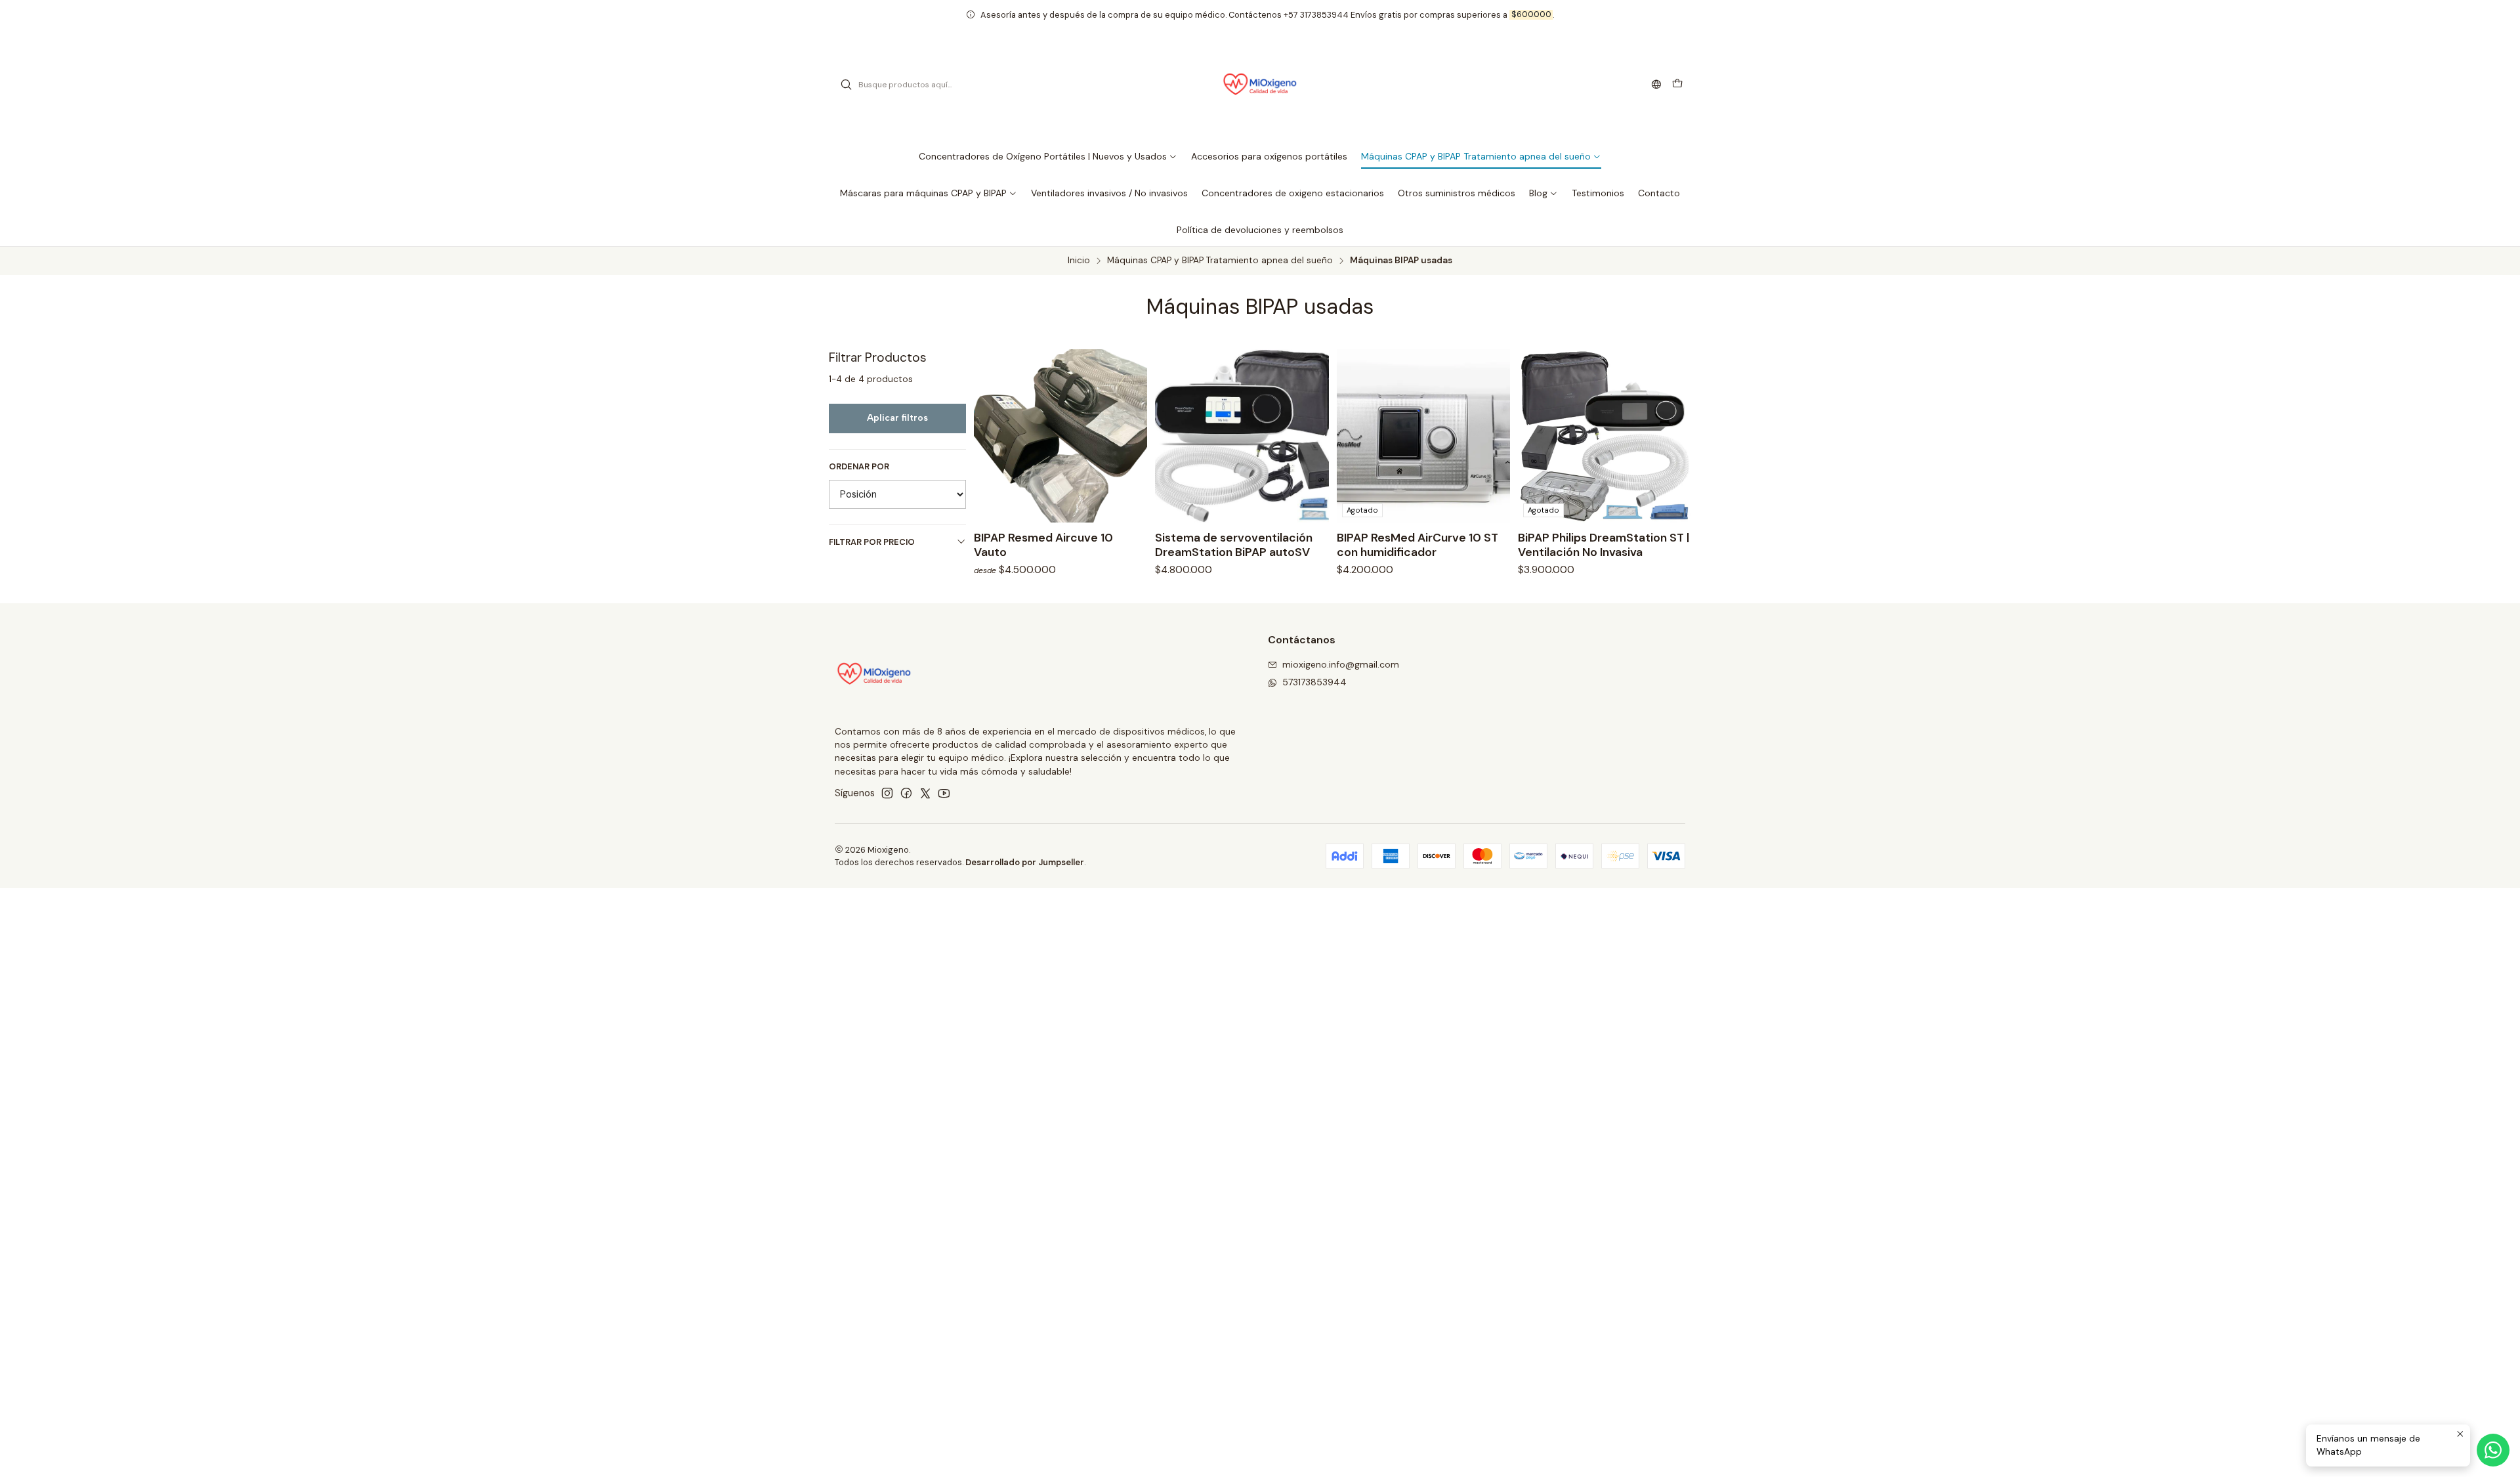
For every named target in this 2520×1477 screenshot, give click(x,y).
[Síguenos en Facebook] (906, 793)
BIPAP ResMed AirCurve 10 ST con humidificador (1417, 545)
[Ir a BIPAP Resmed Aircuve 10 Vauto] (1060, 436)
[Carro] (1677, 85)
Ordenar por (859, 467)
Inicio (1079, 261)
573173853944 (1314, 682)
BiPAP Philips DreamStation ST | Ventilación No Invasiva (1604, 545)
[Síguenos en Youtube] (944, 793)
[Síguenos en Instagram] (887, 793)
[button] (1048, 156)
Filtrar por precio (872, 542)
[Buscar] (846, 85)
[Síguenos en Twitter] (925, 793)
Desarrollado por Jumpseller (1025, 862)
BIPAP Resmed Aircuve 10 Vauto (1043, 545)
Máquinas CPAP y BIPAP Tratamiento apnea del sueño (1220, 261)
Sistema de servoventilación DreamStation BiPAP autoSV (1234, 545)
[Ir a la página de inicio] (1260, 85)
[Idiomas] (1656, 85)
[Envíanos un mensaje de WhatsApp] (2493, 1450)
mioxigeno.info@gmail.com (1341, 664)
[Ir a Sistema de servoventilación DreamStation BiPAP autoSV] (1242, 436)
